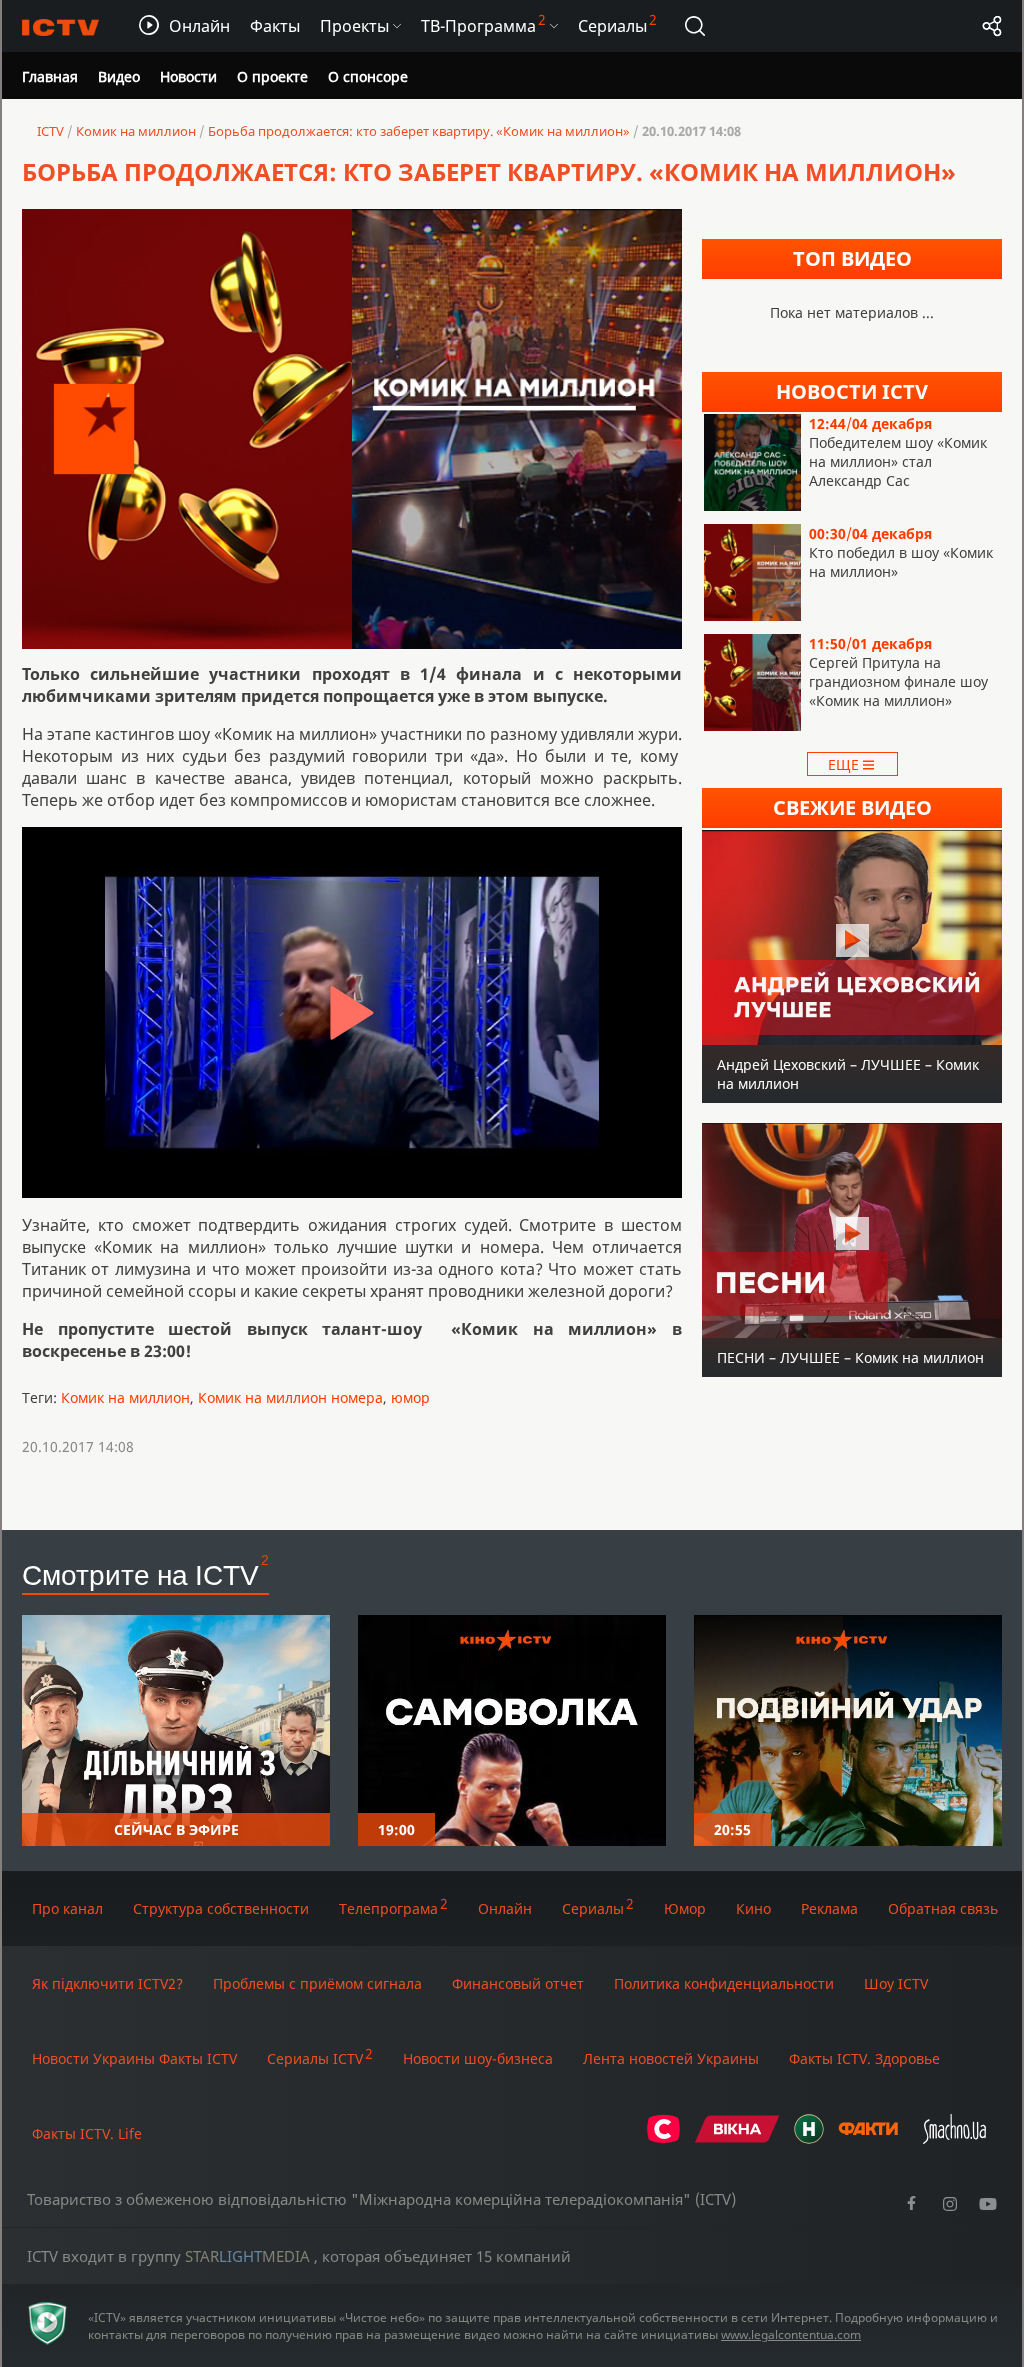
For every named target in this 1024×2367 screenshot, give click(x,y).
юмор (410, 1397)
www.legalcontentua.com (791, 2334)
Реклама (829, 1908)
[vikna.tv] (737, 2138)
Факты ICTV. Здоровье (864, 2058)
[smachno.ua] (954, 2138)
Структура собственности (221, 1908)
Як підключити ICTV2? (107, 1983)
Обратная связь (943, 1908)
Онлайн (505, 1908)
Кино (753, 1908)
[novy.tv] (809, 2138)
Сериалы (593, 1908)
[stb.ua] (663, 2138)
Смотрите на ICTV (140, 1574)
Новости (188, 76)
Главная (50, 76)
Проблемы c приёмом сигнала (317, 1983)
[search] (695, 26)
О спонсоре (368, 76)
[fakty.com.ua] (868, 2138)
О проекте (272, 76)
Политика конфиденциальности (724, 1983)
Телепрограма (388, 1908)
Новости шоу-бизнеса (478, 2058)
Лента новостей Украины (671, 2058)
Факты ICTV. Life (87, 2133)
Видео (119, 76)
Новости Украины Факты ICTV (134, 2058)
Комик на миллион (125, 1397)
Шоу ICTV (896, 1983)
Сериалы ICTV (315, 2058)
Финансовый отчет (518, 1983)
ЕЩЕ (845, 764)
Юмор (685, 1908)
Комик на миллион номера (290, 1397)
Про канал (67, 1908)
